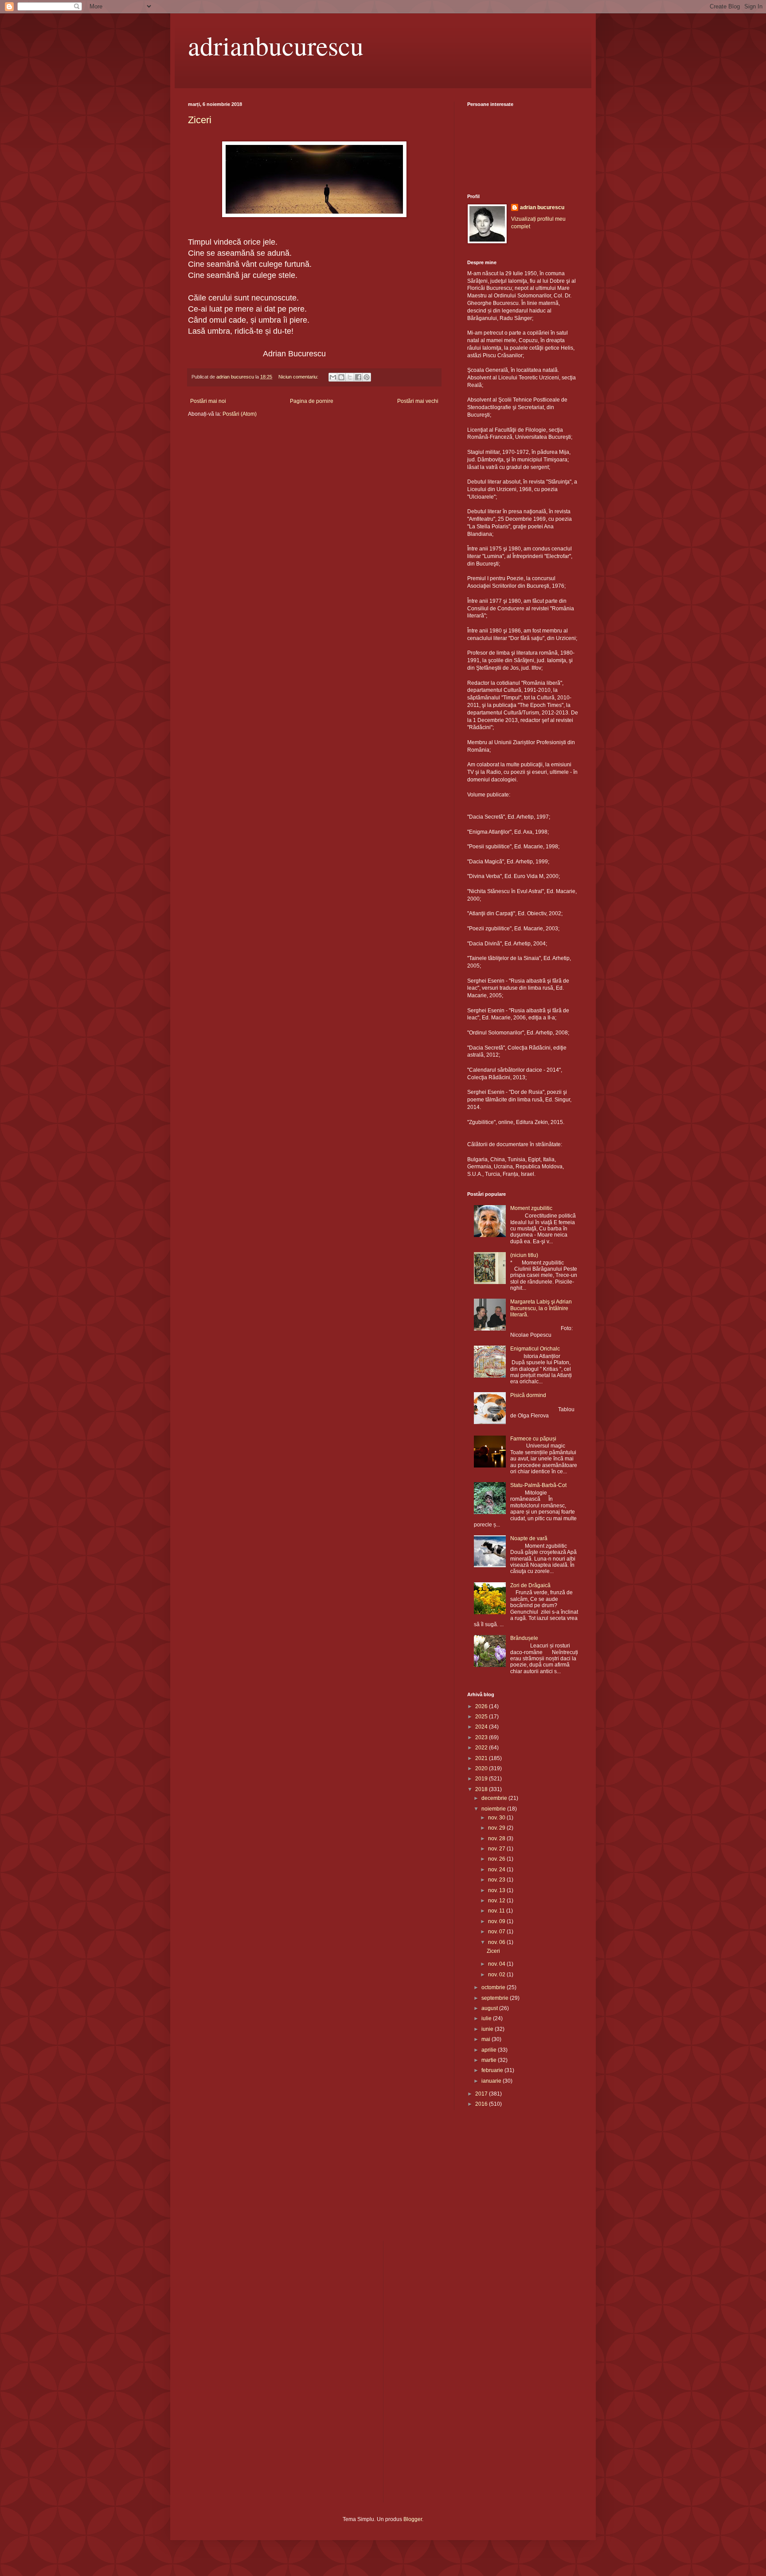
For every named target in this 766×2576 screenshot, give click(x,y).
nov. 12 (497, 1901)
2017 (482, 2094)
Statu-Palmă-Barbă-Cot (538, 1485)
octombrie (494, 1987)
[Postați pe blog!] (341, 377)
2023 (482, 1737)
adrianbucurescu (276, 45)
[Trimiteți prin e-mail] (333, 377)
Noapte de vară (529, 1538)
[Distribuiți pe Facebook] (358, 377)
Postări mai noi (208, 401)
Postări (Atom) (240, 414)
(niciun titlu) (524, 1255)
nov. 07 (497, 1932)
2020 (482, 1768)
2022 (482, 1748)
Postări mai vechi (418, 401)
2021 (482, 1758)
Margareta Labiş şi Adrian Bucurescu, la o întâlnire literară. (541, 1308)
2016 (482, 2104)
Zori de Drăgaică (530, 1585)
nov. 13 (497, 1890)
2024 (482, 1727)
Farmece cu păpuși (533, 1439)
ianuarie (492, 2081)
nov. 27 (497, 1849)
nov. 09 (497, 1921)
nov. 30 (497, 1818)
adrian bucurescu (542, 207)
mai (487, 2039)
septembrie (496, 1998)
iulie (487, 2018)
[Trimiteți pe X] (350, 377)
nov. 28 (497, 1838)
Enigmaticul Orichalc (535, 1349)
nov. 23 (497, 1880)
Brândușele (524, 1638)
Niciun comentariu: (299, 377)
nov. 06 (497, 1942)
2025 (482, 1717)
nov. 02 (497, 1975)
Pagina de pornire (312, 401)
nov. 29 (497, 1828)
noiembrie (494, 1809)
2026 (482, 1706)
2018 (482, 1789)
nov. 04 (497, 1964)
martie (490, 2060)
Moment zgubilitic (531, 1208)
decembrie (495, 1798)
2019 (482, 1779)
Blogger (413, 2519)
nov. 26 (497, 1859)
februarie (493, 2070)
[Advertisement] (232, 2181)
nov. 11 (497, 1911)
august (490, 2008)
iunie (488, 2029)
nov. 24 (497, 1870)
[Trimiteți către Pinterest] (367, 377)
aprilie (490, 2050)
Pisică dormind (528, 1395)
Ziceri (200, 120)
